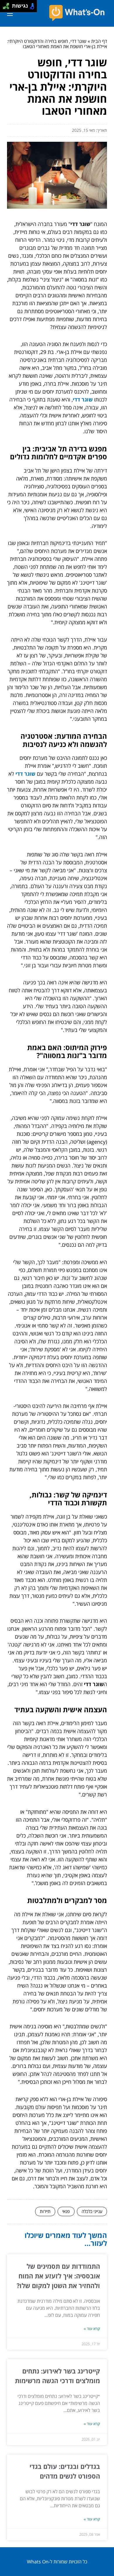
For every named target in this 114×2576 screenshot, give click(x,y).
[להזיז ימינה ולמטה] (8, 8)
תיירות (45, 2211)
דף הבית (99, 41)
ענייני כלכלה (92, 2211)
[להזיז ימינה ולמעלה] (8, 5)
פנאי (66, 2211)
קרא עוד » (92, 2329)
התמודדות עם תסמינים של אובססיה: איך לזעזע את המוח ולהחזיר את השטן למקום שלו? (58, 2276)
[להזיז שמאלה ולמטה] (5, 8)
